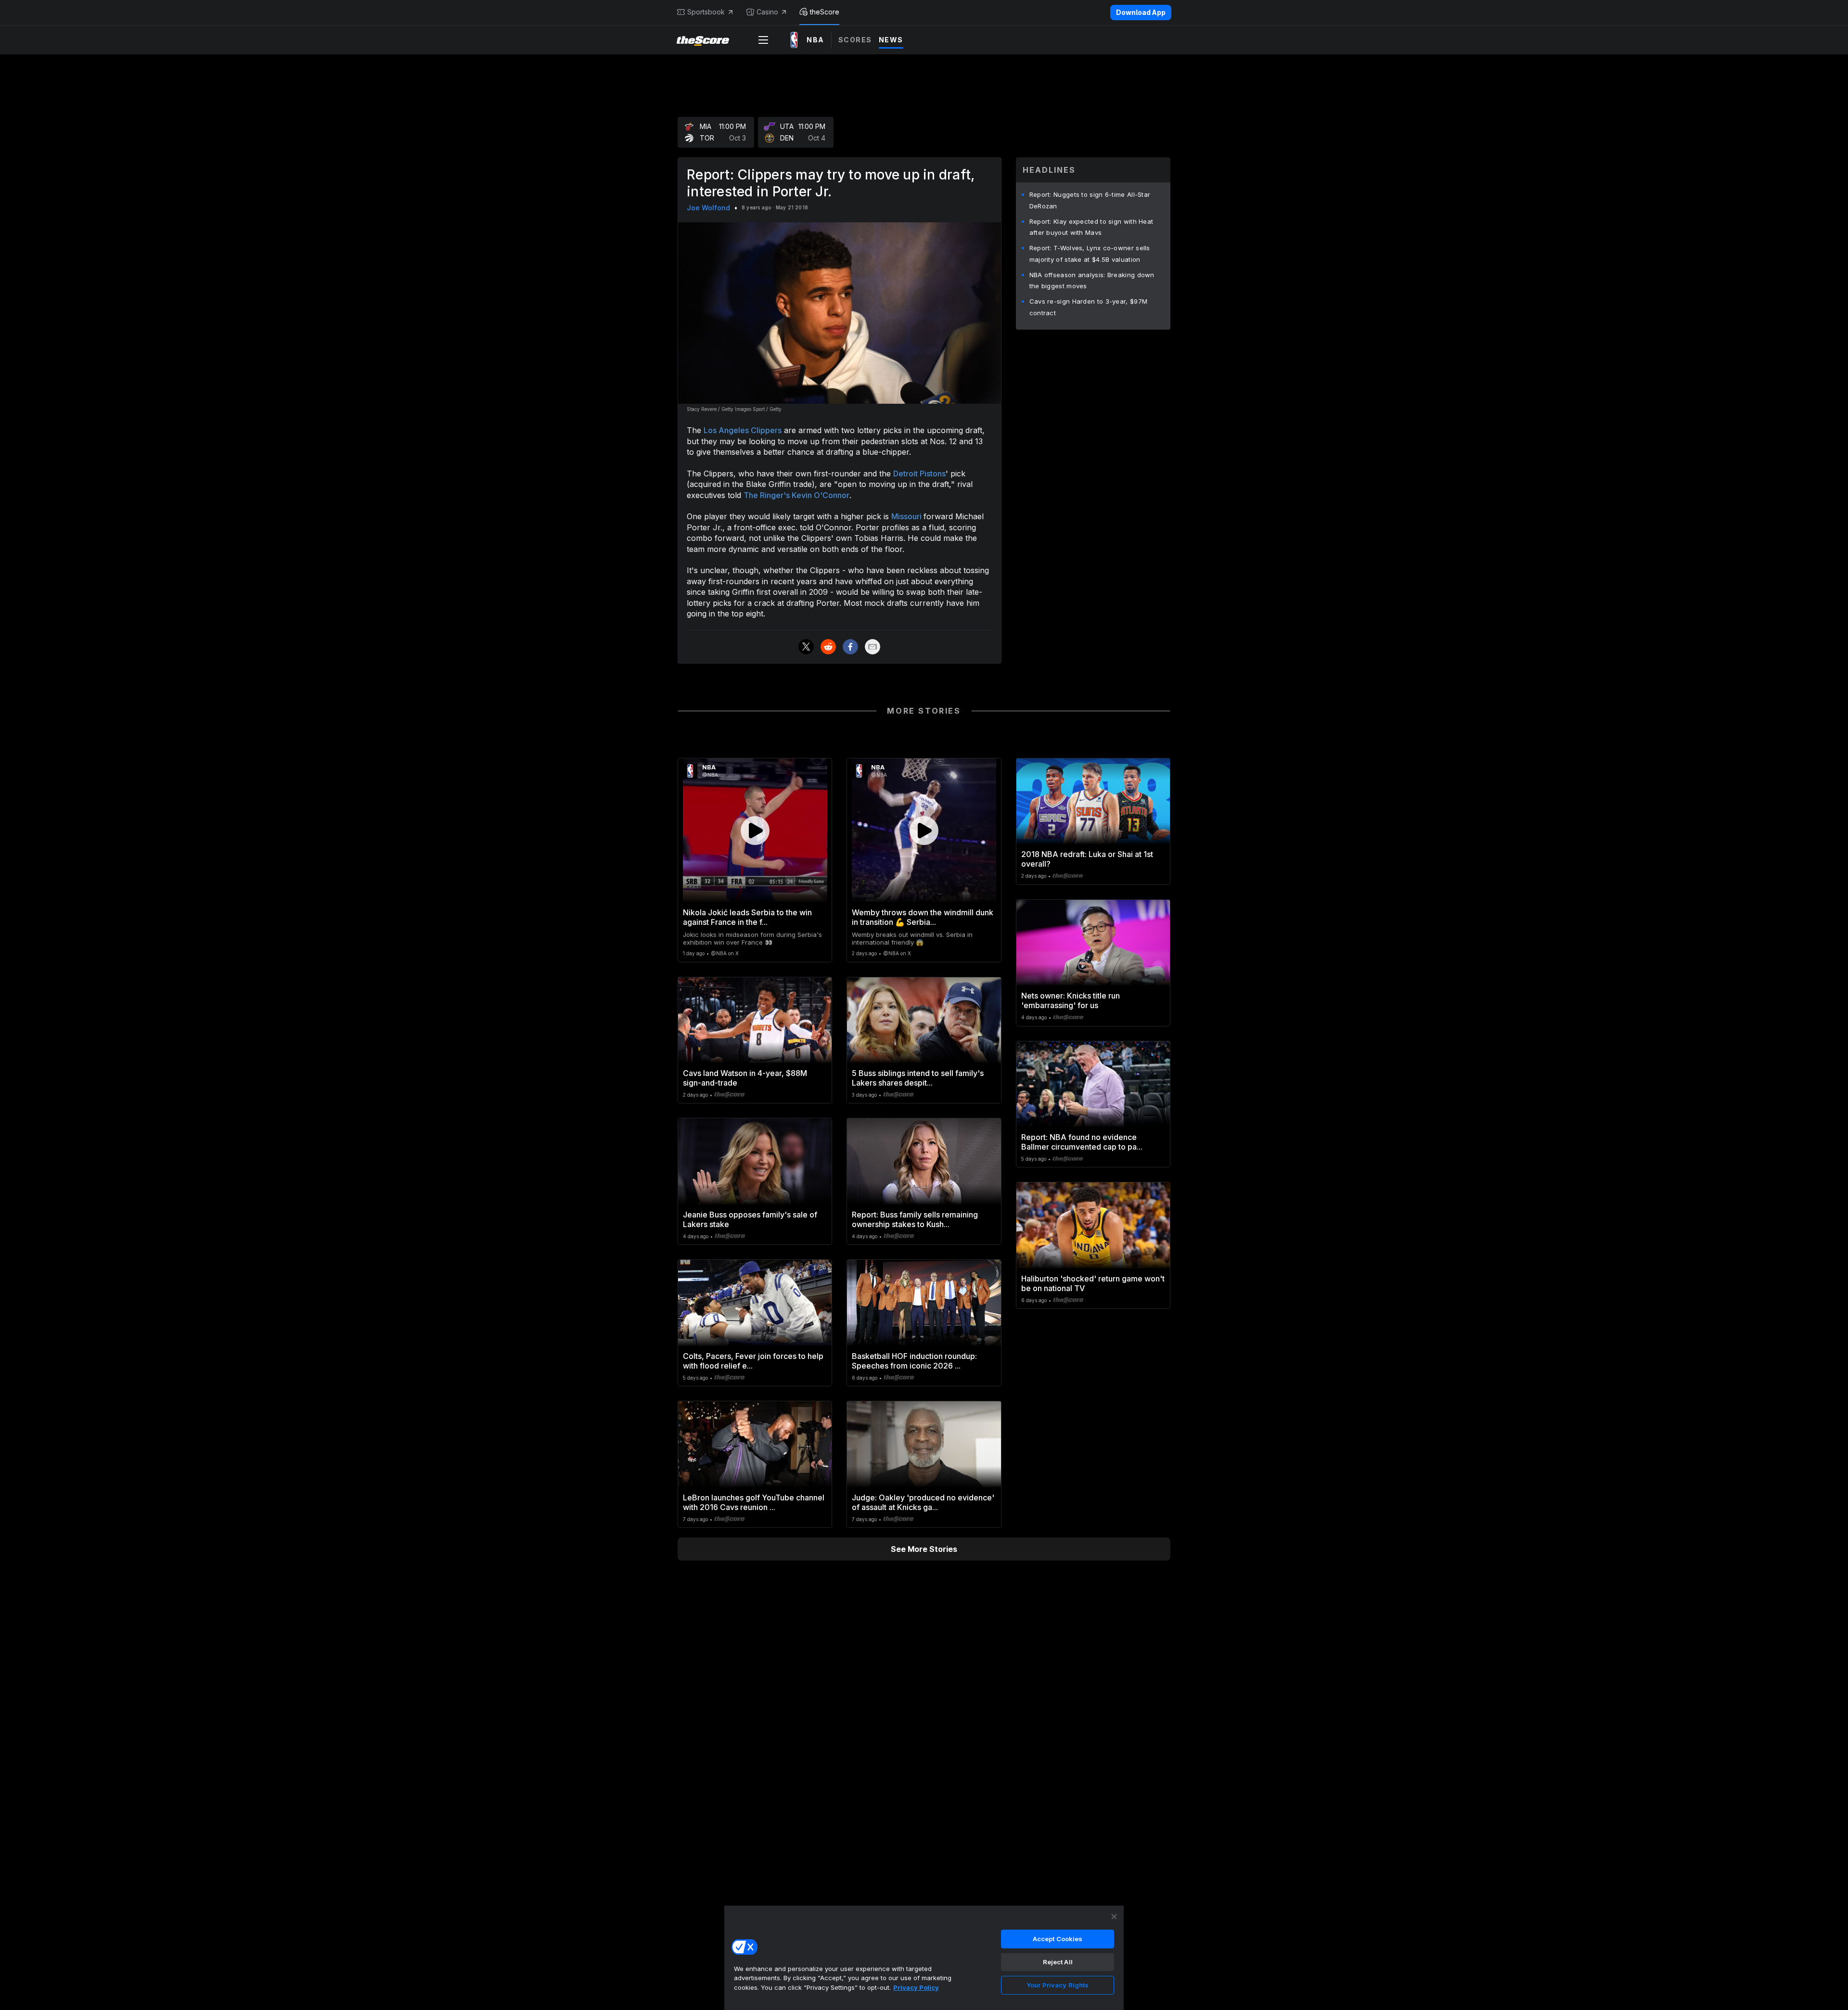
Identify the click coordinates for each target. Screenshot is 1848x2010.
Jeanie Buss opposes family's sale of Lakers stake (750, 1219)
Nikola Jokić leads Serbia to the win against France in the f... (747, 917)
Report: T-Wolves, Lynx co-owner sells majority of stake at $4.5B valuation (1090, 254)
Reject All (1058, 1962)
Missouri (907, 516)
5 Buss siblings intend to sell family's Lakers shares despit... (918, 1078)
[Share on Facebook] (850, 647)
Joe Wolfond (708, 208)
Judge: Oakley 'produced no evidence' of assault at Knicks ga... (923, 1502)
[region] (924, 1958)
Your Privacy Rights (1058, 1985)
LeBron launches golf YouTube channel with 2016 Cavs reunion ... (754, 1502)
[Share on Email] (873, 647)
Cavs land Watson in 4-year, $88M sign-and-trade (745, 1078)
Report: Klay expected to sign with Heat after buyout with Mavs (1091, 227)
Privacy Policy (916, 1987)
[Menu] (763, 40)
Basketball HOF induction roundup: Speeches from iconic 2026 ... (914, 1361)
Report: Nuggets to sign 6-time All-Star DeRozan (1090, 200)
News (891, 40)
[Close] (1114, 1917)
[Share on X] (806, 647)
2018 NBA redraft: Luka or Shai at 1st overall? (1087, 859)
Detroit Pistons (919, 474)
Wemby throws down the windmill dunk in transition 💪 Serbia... (923, 917)
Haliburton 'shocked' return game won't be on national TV (1093, 1283)
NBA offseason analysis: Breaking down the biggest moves (1092, 281)
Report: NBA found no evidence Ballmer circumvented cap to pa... (1082, 1142)
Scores (855, 40)
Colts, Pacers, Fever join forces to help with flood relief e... (753, 1361)
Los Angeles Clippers (743, 430)
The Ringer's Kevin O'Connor (796, 495)
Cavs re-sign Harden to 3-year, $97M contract (1089, 307)
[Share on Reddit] (828, 647)
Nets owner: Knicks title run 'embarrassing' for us (1071, 1000)
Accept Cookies (1058, 1939)
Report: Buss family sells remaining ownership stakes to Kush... (915, 1219)
